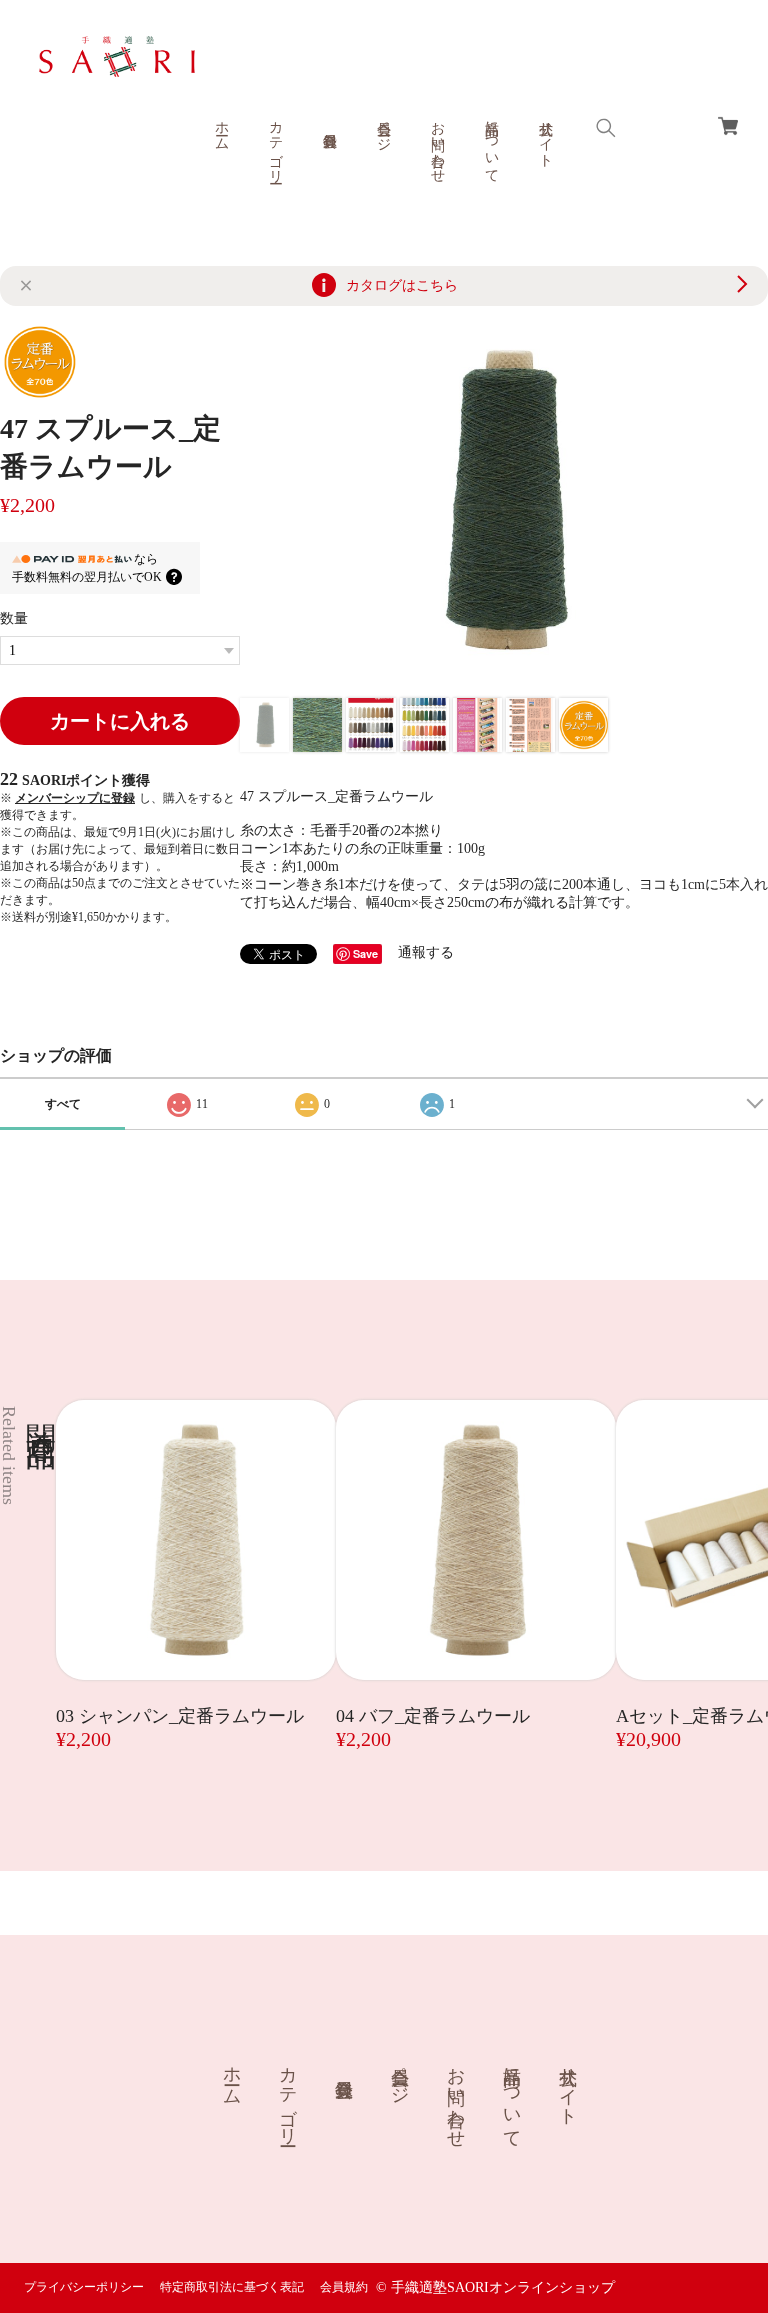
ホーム (221, 128)
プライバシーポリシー (84, 2287)
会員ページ (383, 128)
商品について (491, 144)
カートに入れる (120, 721)
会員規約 (344, 2287)
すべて (63, 1104)
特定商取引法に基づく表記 (232, 2287)
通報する (426, 952)
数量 (14, 618)
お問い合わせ (437, 144)
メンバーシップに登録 (75, 798)
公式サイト (545, 136)
